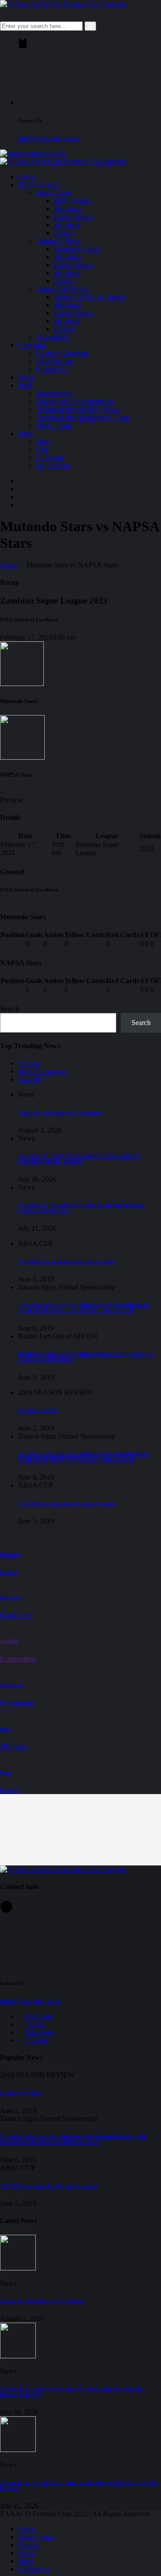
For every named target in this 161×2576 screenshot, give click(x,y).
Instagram (38, 2032)
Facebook (38, 2016)
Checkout (49, 457)
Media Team (53, 425)
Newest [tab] (29, 1063)
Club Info (32, 345)
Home (27, 176)
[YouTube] (21, 505)
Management (54, 393)
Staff (25, 385)
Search (10, 1009)
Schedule (67, 225)
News (26, 377)
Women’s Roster (77, 249)
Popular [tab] (29, 1079)
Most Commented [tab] (43, 1071)
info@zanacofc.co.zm (49, 138)
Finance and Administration (75, 401)
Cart (42, 449)
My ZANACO (39, 184)
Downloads (52, 337)
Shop (25, 433)
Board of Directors (62, 353)
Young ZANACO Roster (89, 297)
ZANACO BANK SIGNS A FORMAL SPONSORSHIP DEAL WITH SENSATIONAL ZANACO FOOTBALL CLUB (83, 1308)
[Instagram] (21, 497)
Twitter (34, 2024)
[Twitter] (21, 489)
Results (28, 2545)
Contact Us (52, 369)
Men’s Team (53, 192)
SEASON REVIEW (38, 1410)
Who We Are (54, 361)
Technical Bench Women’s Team (82, 417)
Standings (68, 209)
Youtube (36, 2040)
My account (53, 465)
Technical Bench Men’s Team (78, 409)
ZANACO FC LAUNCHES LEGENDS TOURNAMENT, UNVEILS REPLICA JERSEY (78, 1159)
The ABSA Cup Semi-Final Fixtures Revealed (66, 1261)
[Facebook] (21, 481)
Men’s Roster (72, 201)
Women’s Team (58, 241)
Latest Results (73, 217)
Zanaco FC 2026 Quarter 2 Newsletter (60, 1112)
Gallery (64, 233)
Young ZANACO (61, 289)
